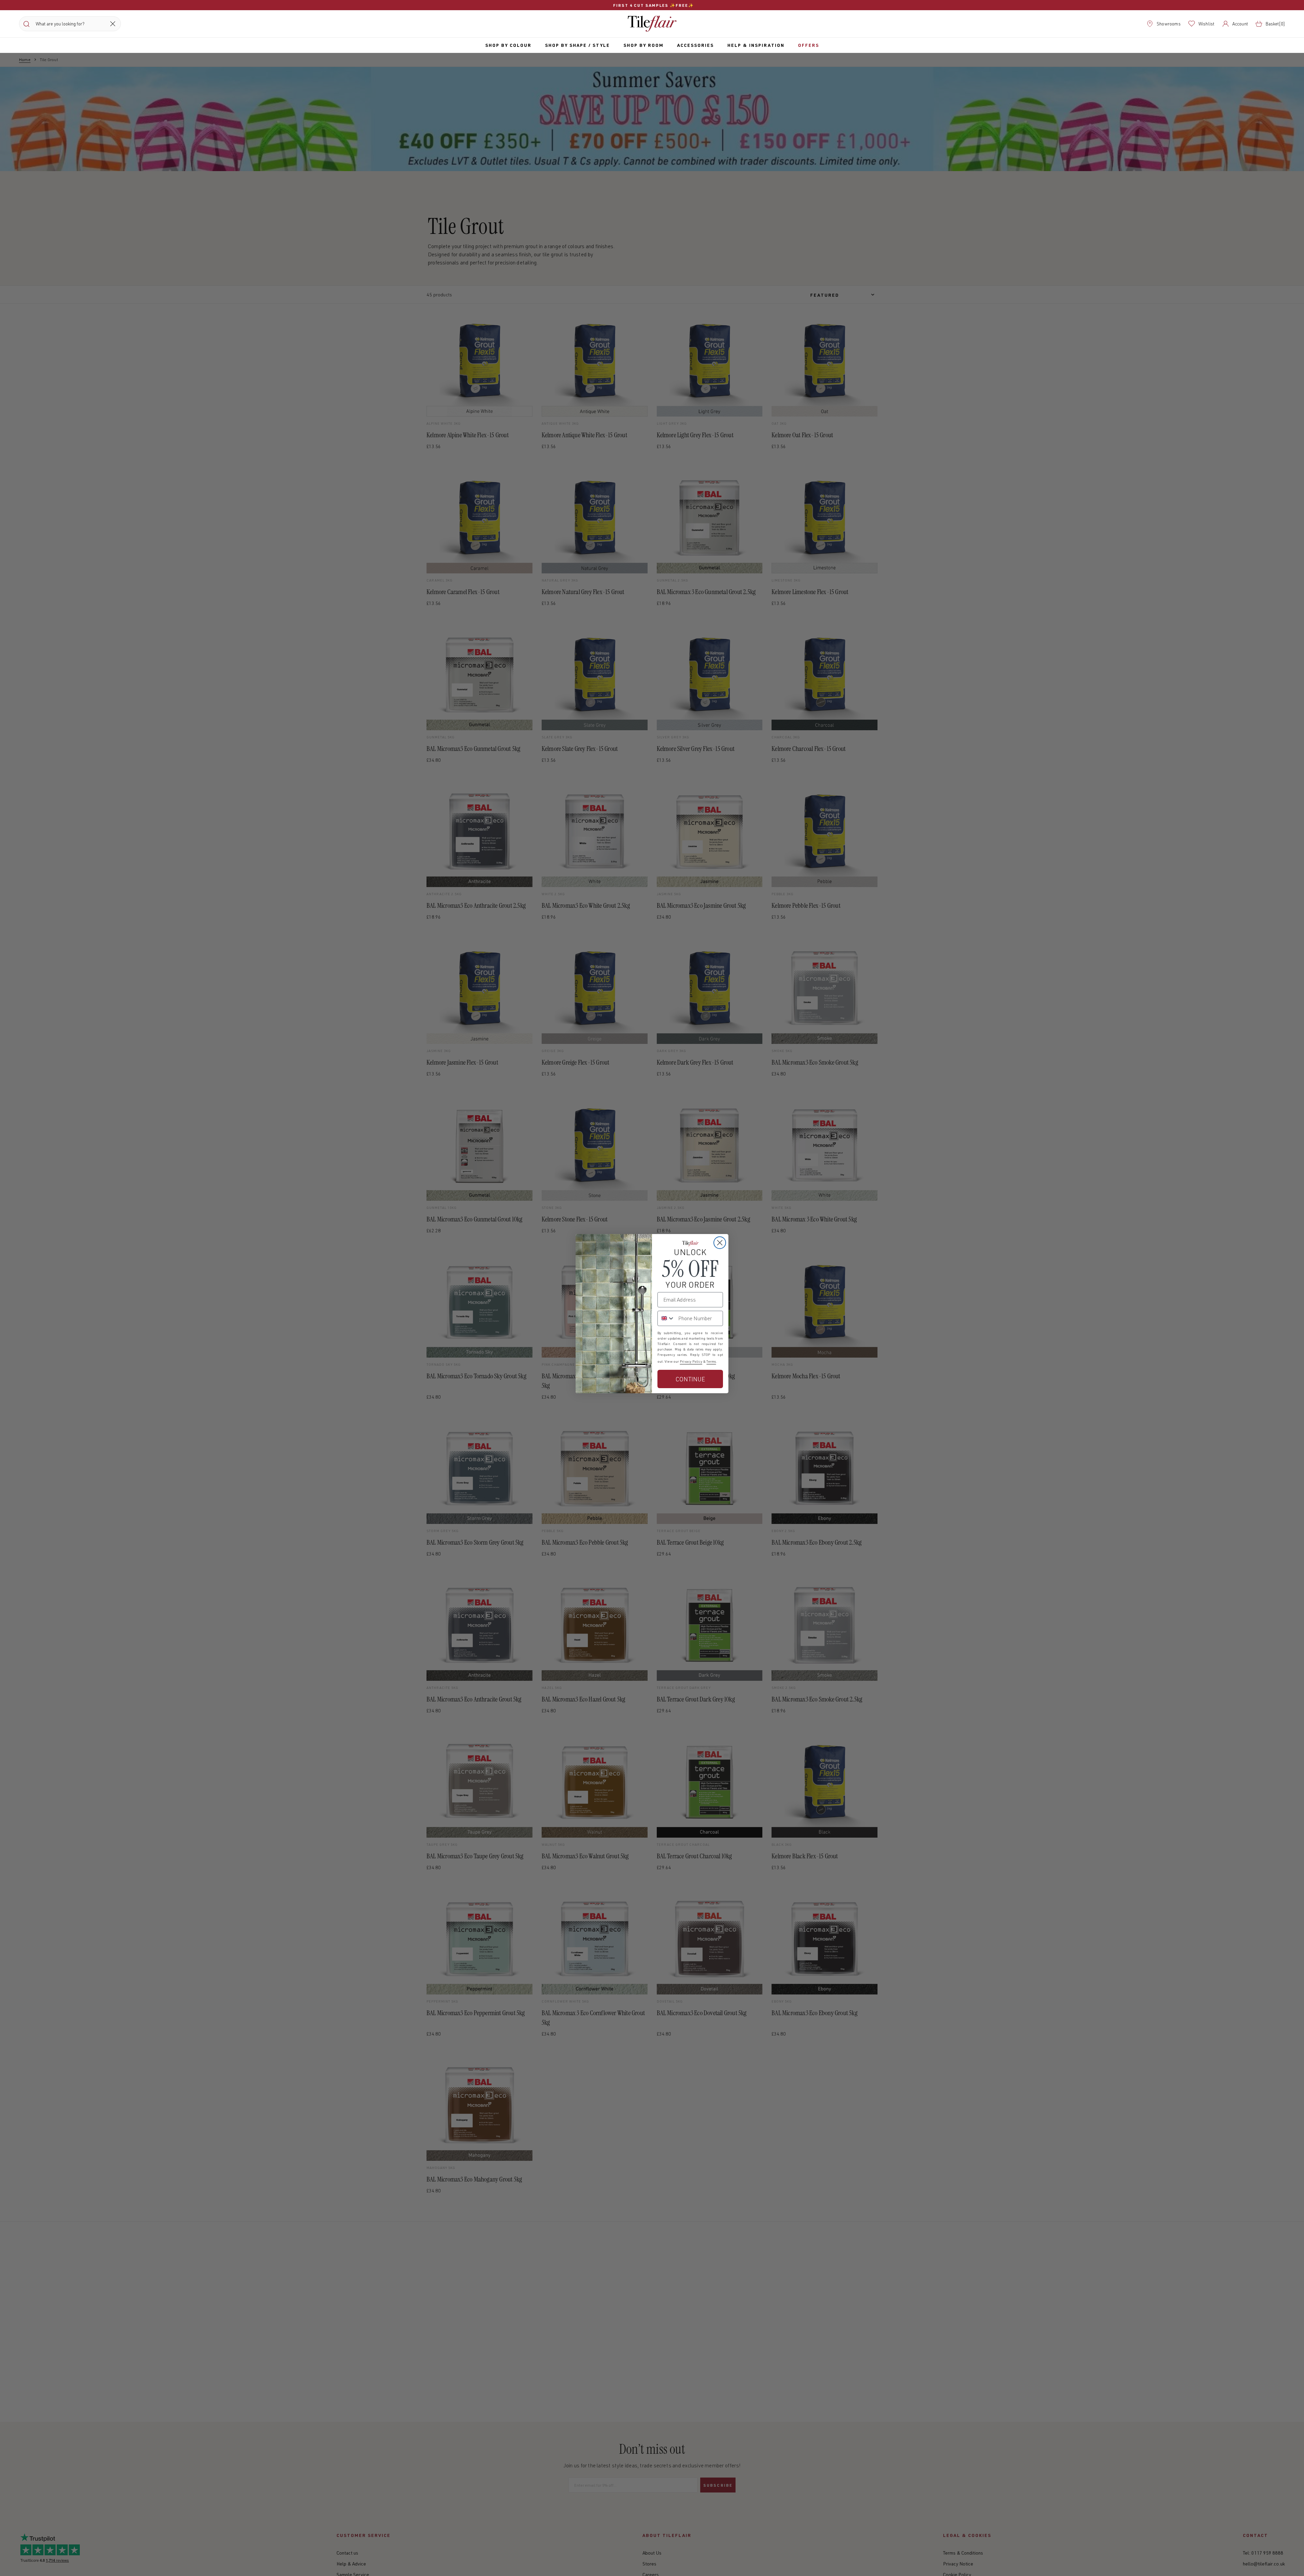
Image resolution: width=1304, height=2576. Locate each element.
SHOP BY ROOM (644, 45)
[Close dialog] (720, 1243)
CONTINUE (690, 1379)
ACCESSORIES (695, 45)
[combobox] (666, 1318)
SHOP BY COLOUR (508, 45)
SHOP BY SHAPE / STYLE (577, 45)
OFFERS (809, 45)
